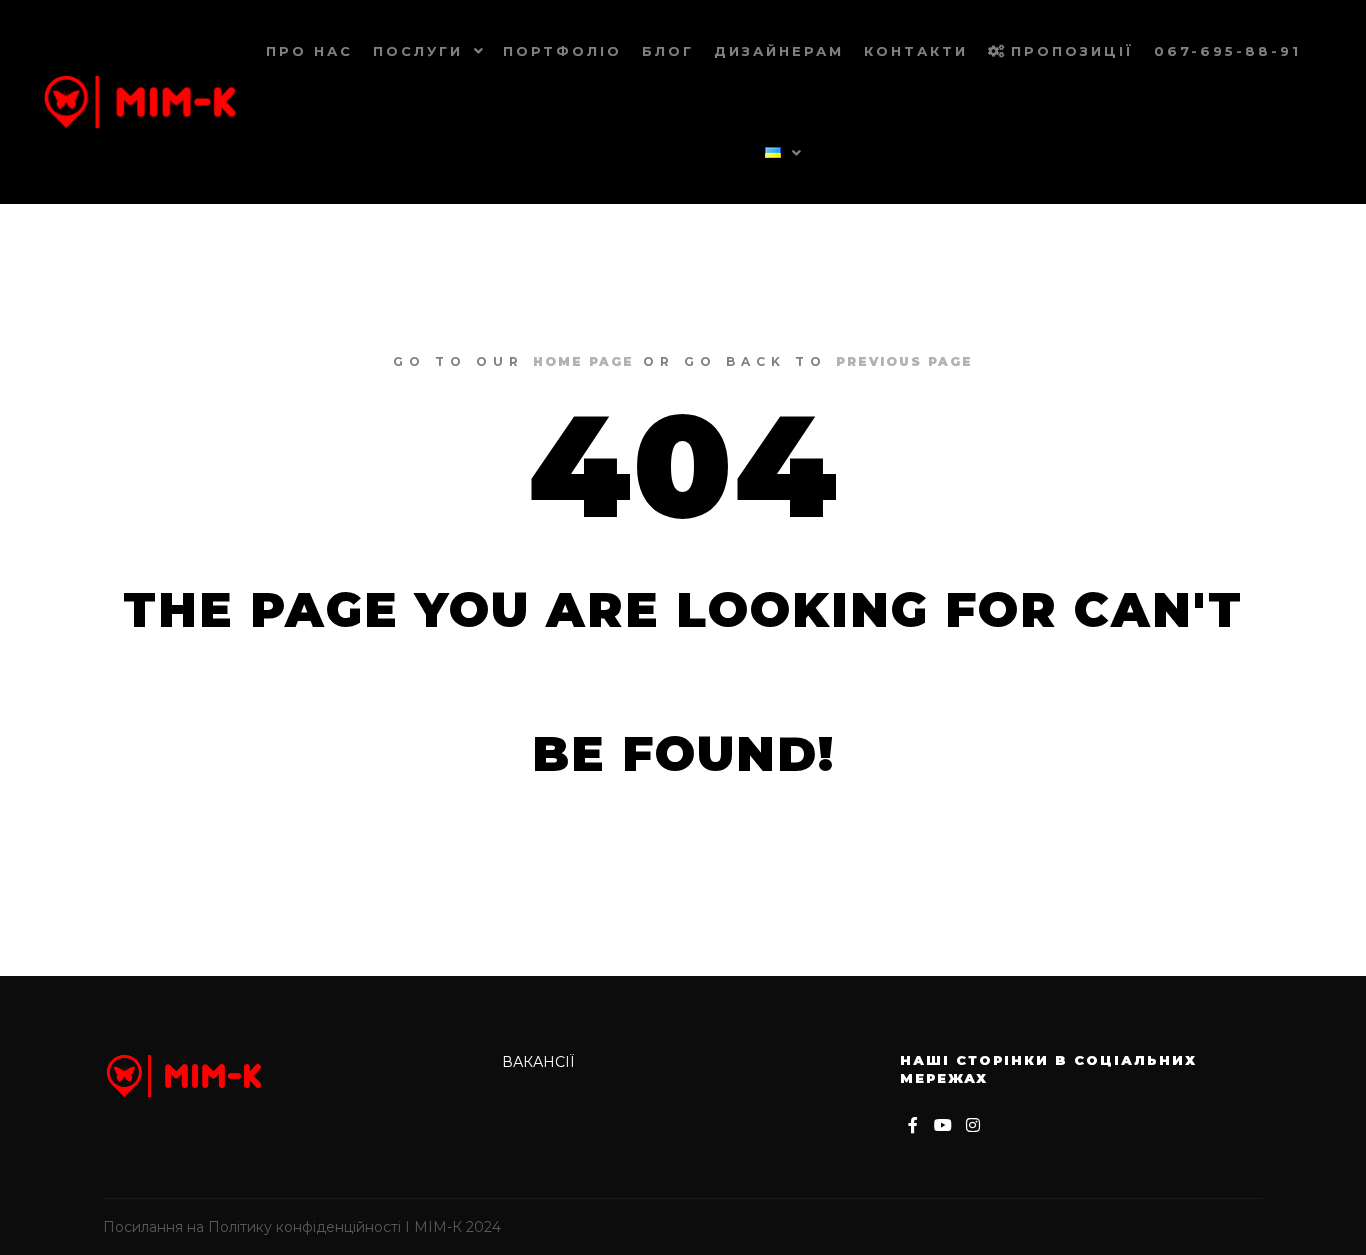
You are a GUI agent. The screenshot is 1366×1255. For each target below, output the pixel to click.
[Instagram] (973, 1125)
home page (583, 361)
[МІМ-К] (140, 102)
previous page (904, 361)
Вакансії (538, 1062)
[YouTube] (943, 1125)
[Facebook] (913, 1125)
